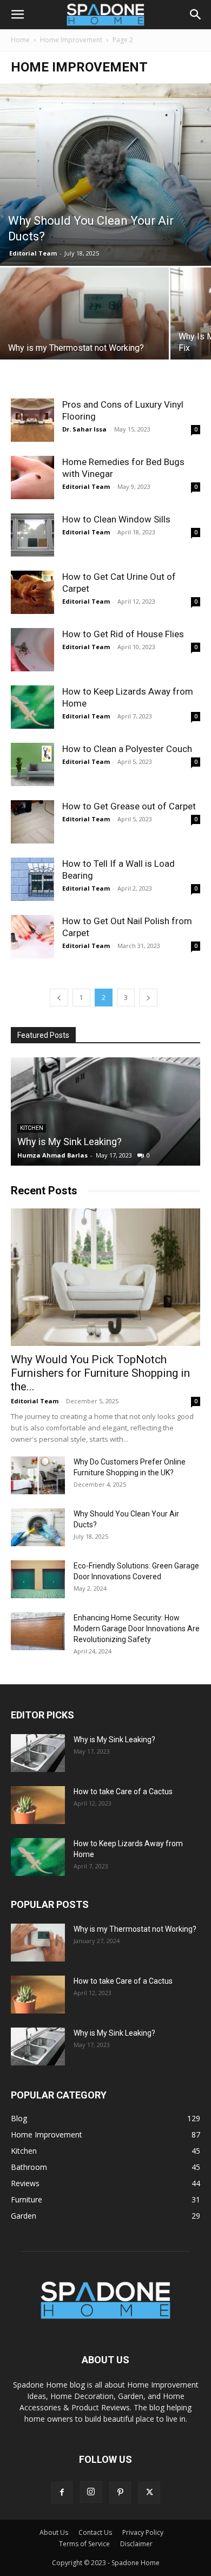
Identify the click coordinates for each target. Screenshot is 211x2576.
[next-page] (148, 998)
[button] (17, 15)
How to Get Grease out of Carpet (129, 806)
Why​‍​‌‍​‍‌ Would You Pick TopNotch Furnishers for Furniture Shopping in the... (100, 1373)
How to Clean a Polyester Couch (127, 749)
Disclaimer (136, 2544)
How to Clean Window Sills (116, 519)
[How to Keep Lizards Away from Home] (32, 707)
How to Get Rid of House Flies (123, 634)
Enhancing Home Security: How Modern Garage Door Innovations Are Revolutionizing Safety (137, 1629)
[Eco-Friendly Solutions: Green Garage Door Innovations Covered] (38, 1579)
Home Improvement (71, 40)
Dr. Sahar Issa (84, 429)
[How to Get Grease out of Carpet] (32, 822)
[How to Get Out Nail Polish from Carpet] (32, 937)
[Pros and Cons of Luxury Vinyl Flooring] (32, 420)
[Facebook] (62, 2493)
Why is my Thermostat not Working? (135, 1929)
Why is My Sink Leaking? (70, 1142)
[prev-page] (59, 998)
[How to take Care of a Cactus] (38, 1805)
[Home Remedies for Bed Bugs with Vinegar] (32, 478)
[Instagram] (91, 2492)
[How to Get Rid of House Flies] (32, 650)
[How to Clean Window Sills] (32, 535)
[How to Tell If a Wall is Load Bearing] (32, 879)
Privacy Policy (143, 2532)
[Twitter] (149, 2493)
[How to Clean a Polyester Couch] (32, 764)
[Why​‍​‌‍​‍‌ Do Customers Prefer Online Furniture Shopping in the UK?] (38, 1475)
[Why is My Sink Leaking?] (105, 1112)
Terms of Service (84, 2544)
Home (20, 40)
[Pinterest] (120, 2493)
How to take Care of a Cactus (123, 1792)
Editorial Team (33, 253)
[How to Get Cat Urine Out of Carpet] (32, 592)
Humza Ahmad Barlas (52, 1155)
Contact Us (95, 2532)
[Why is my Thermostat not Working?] (84, 331)
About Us (54, 2532)
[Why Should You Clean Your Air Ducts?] (105, 175)
